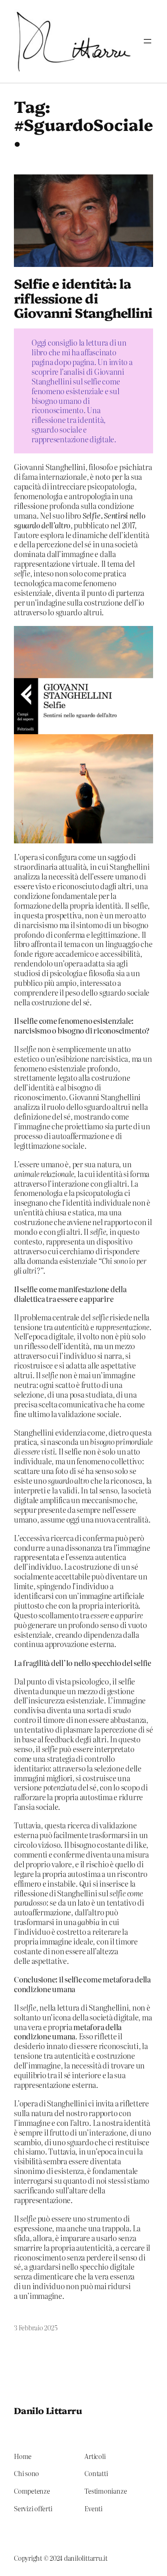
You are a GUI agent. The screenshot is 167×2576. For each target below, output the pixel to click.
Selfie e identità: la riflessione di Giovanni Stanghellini (83, 298)
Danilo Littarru (48, 2410)
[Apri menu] (148, 41)
